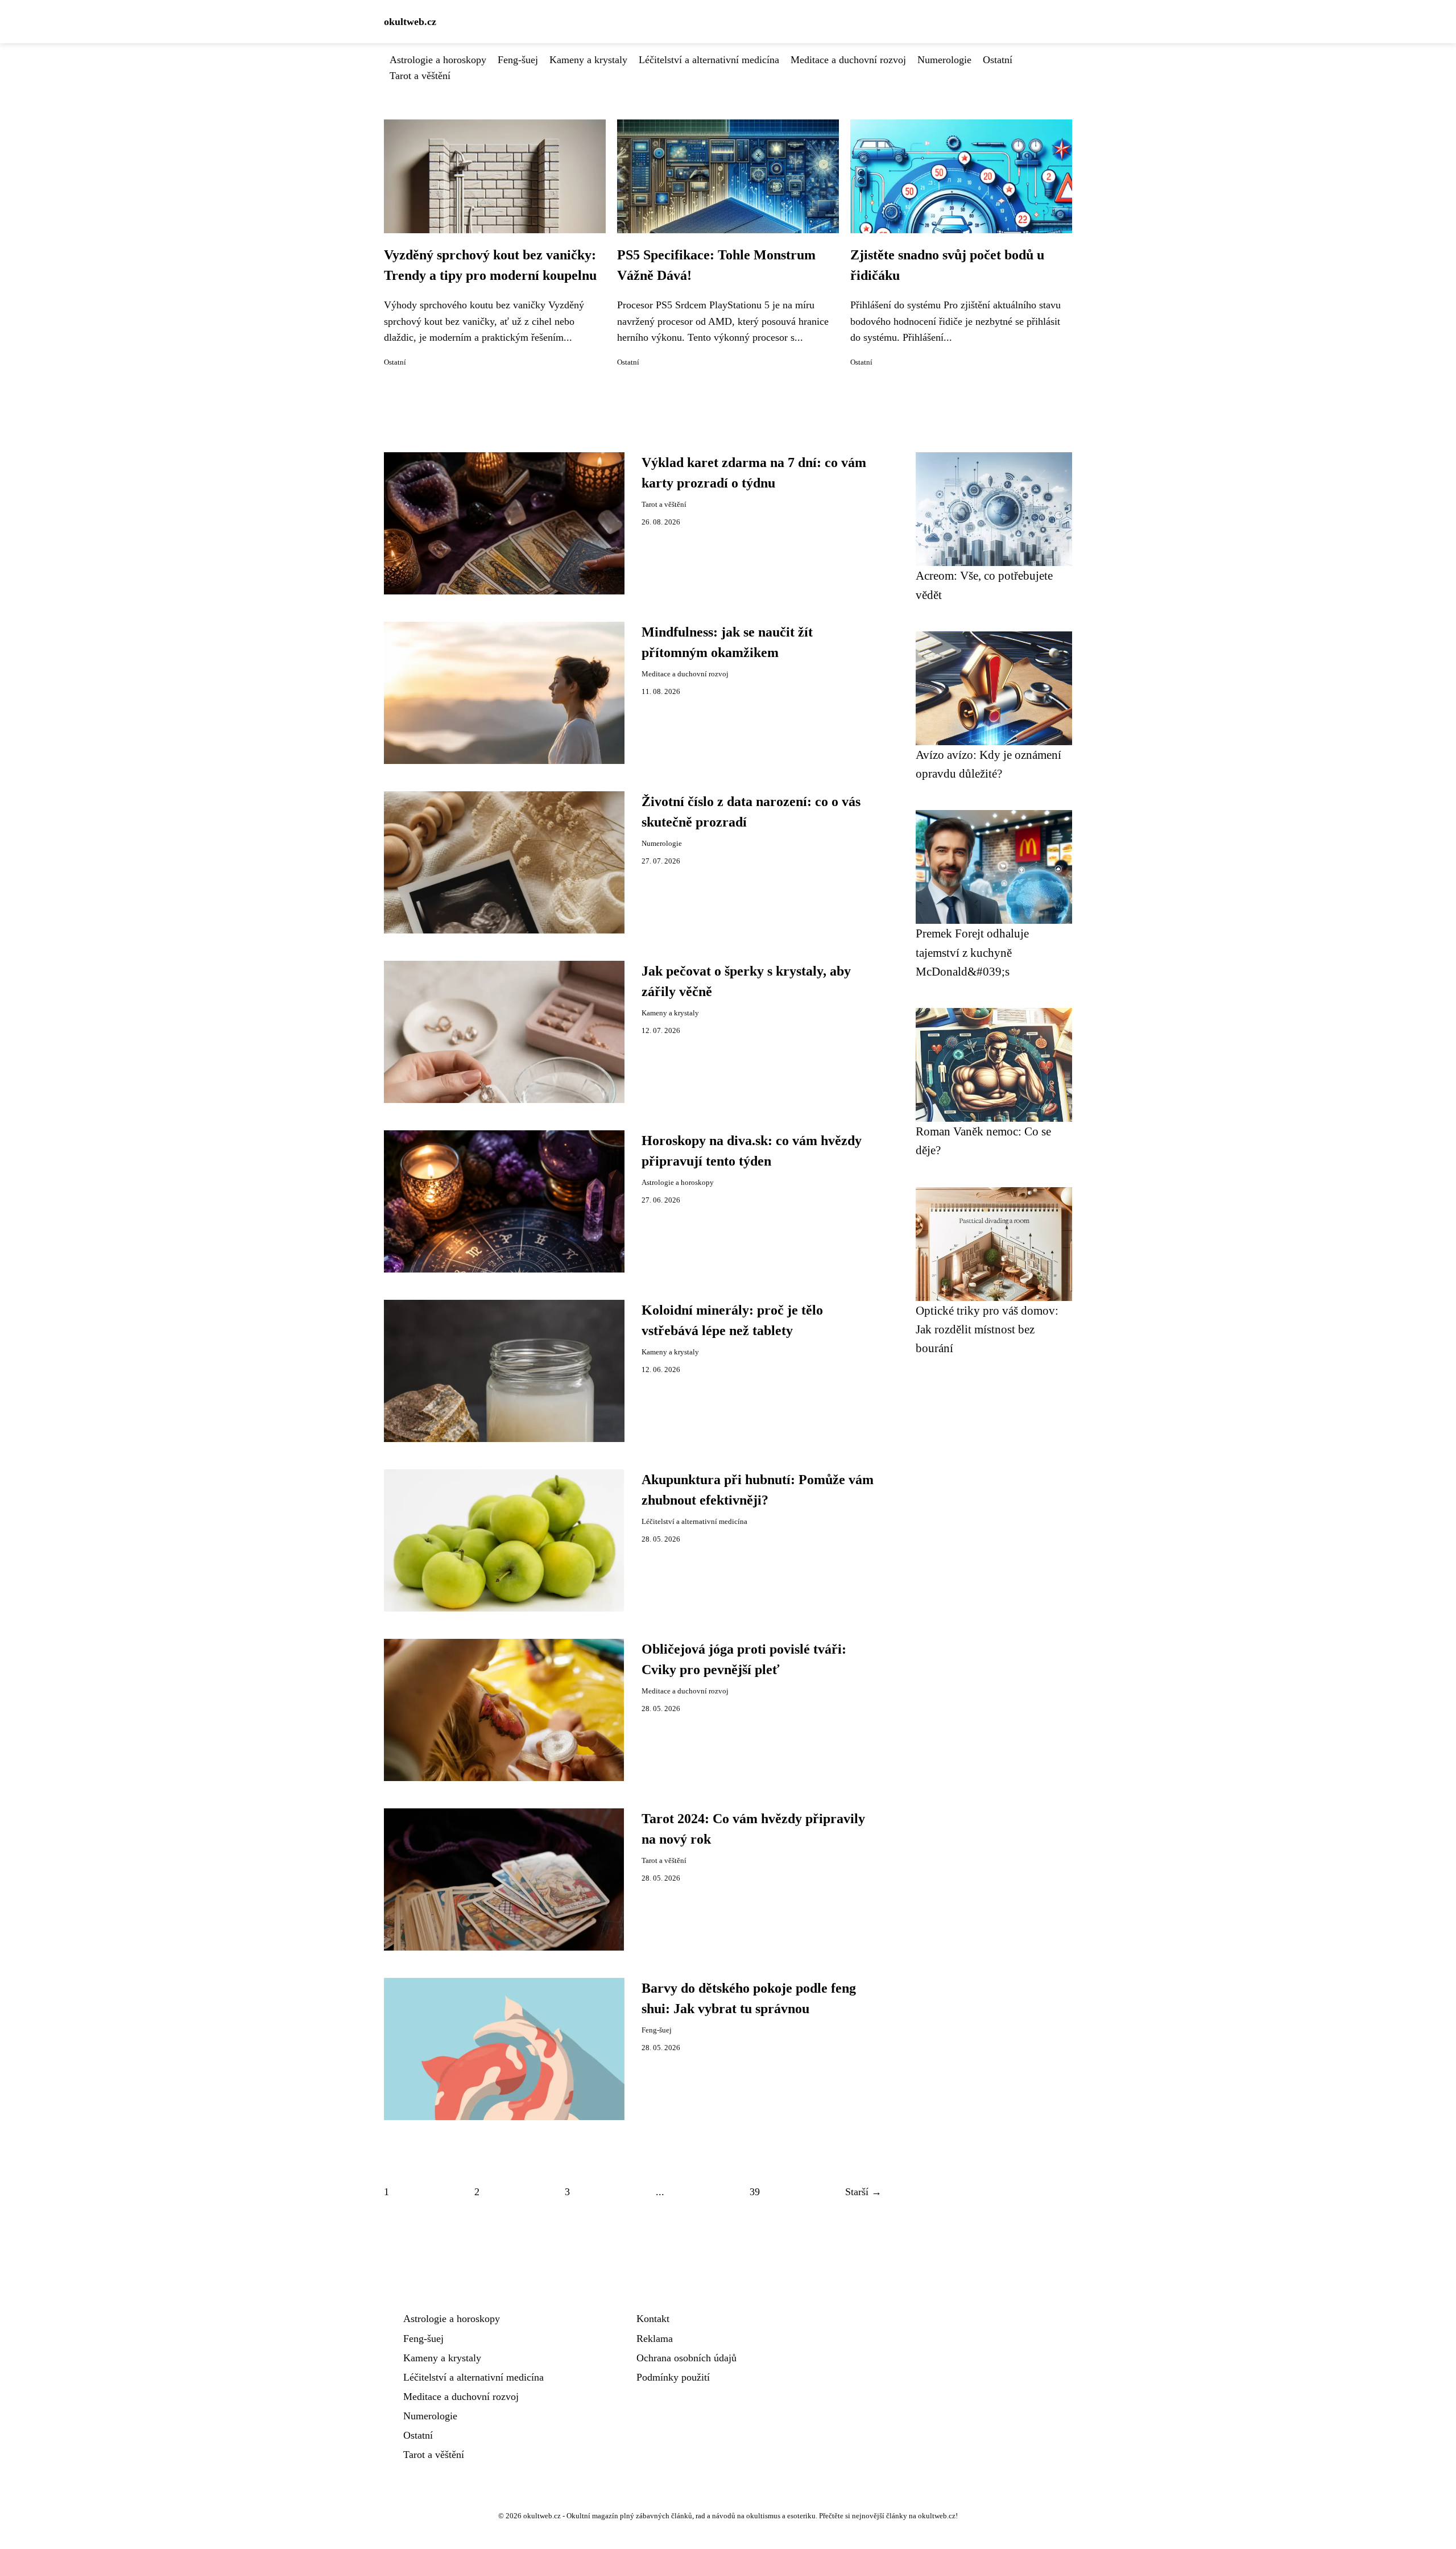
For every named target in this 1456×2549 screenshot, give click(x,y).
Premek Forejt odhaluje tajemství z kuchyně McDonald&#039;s (972, 952)
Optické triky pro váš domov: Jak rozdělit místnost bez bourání (987, 1329)
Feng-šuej (518, 60)
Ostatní (998, 60)
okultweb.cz (410, 22)
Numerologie (944, 60)
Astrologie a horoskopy (438, 60)
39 (755, 2192)
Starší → (863, 2192)
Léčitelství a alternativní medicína (709, 60)
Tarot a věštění (420, 76)
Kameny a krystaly (588, 60)
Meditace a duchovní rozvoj (848, 60)
